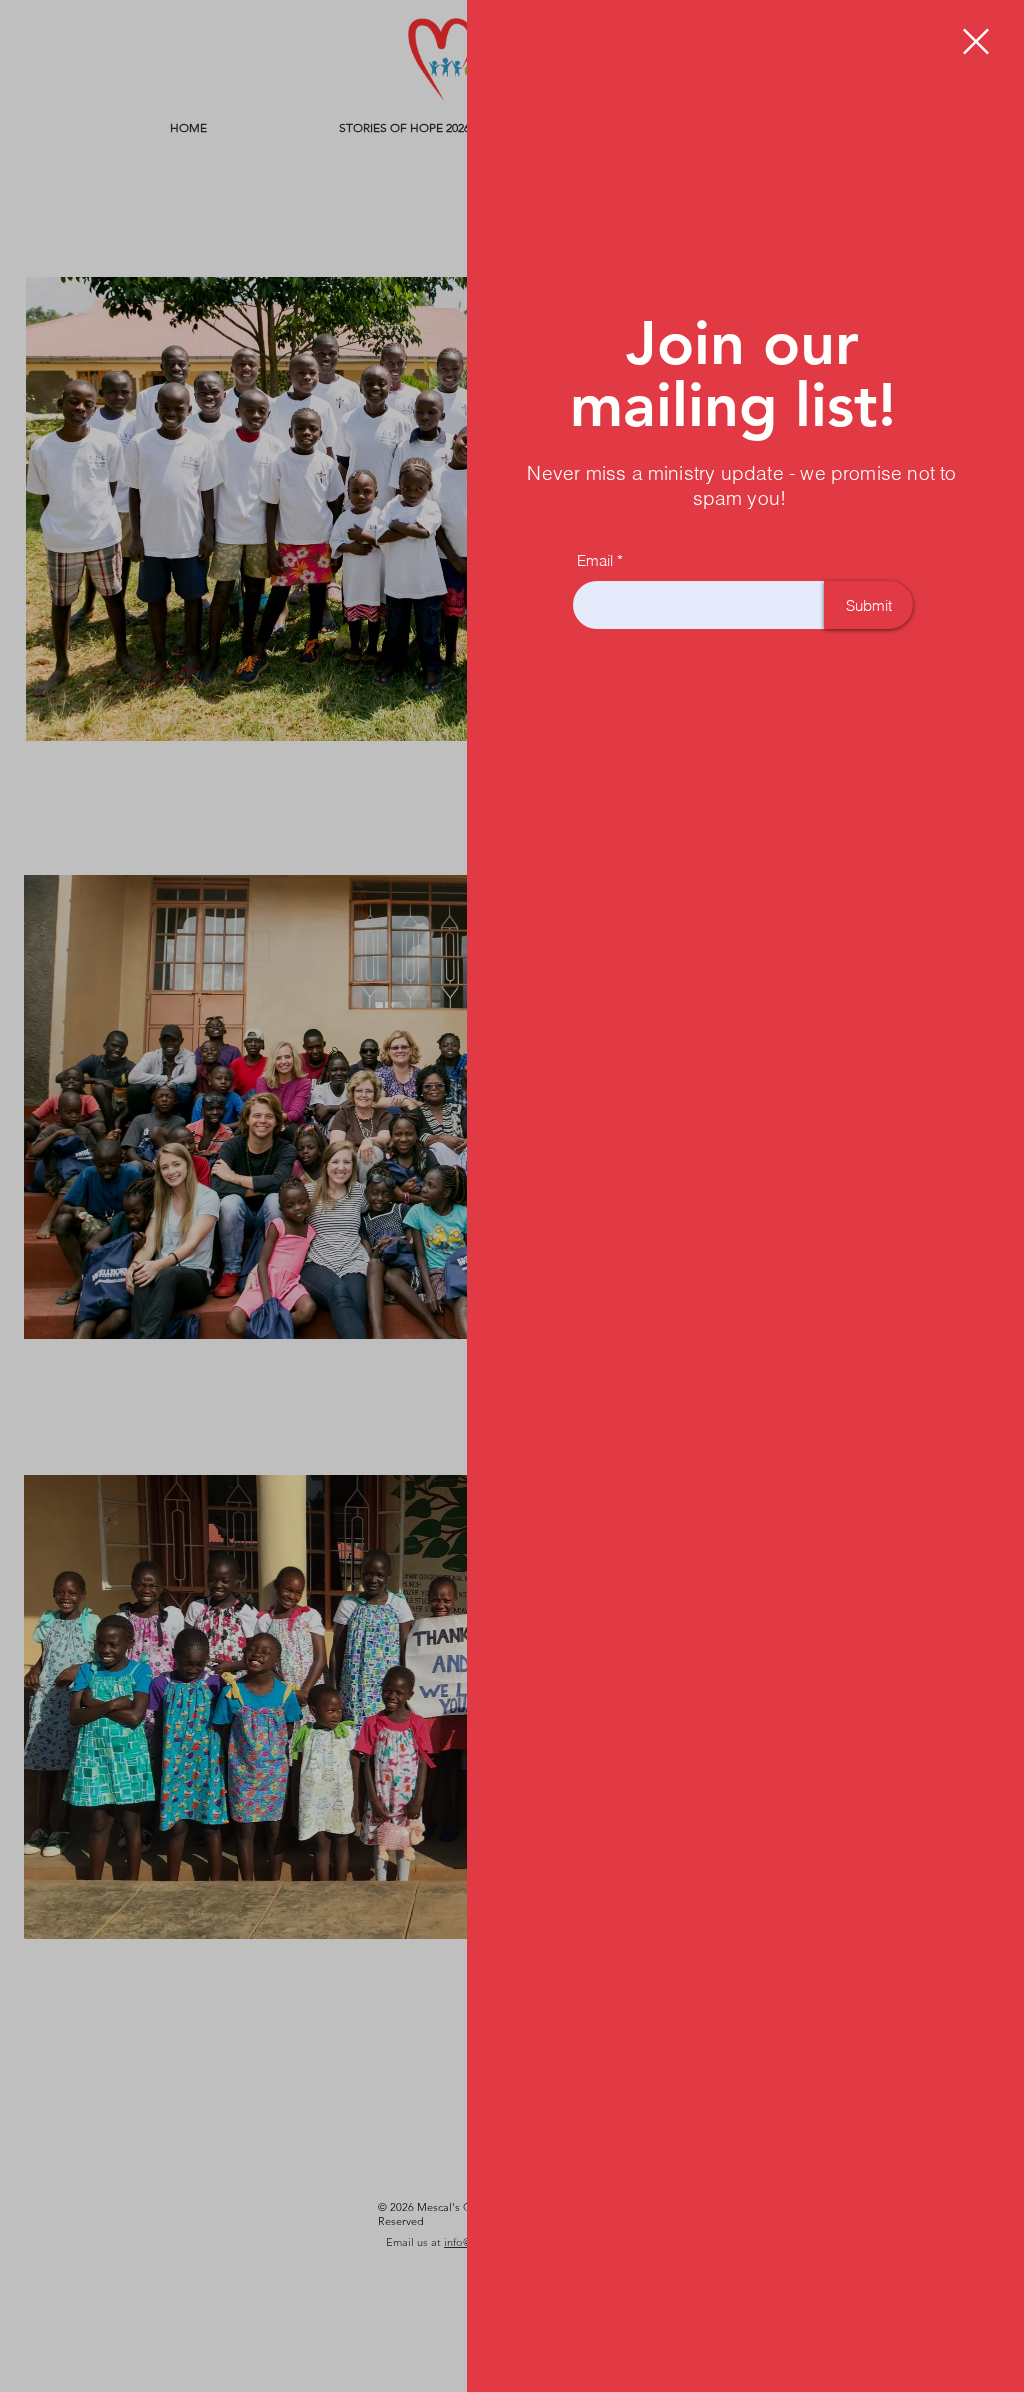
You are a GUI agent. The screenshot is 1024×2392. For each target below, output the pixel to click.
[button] (976, 41)
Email (595, 560)
